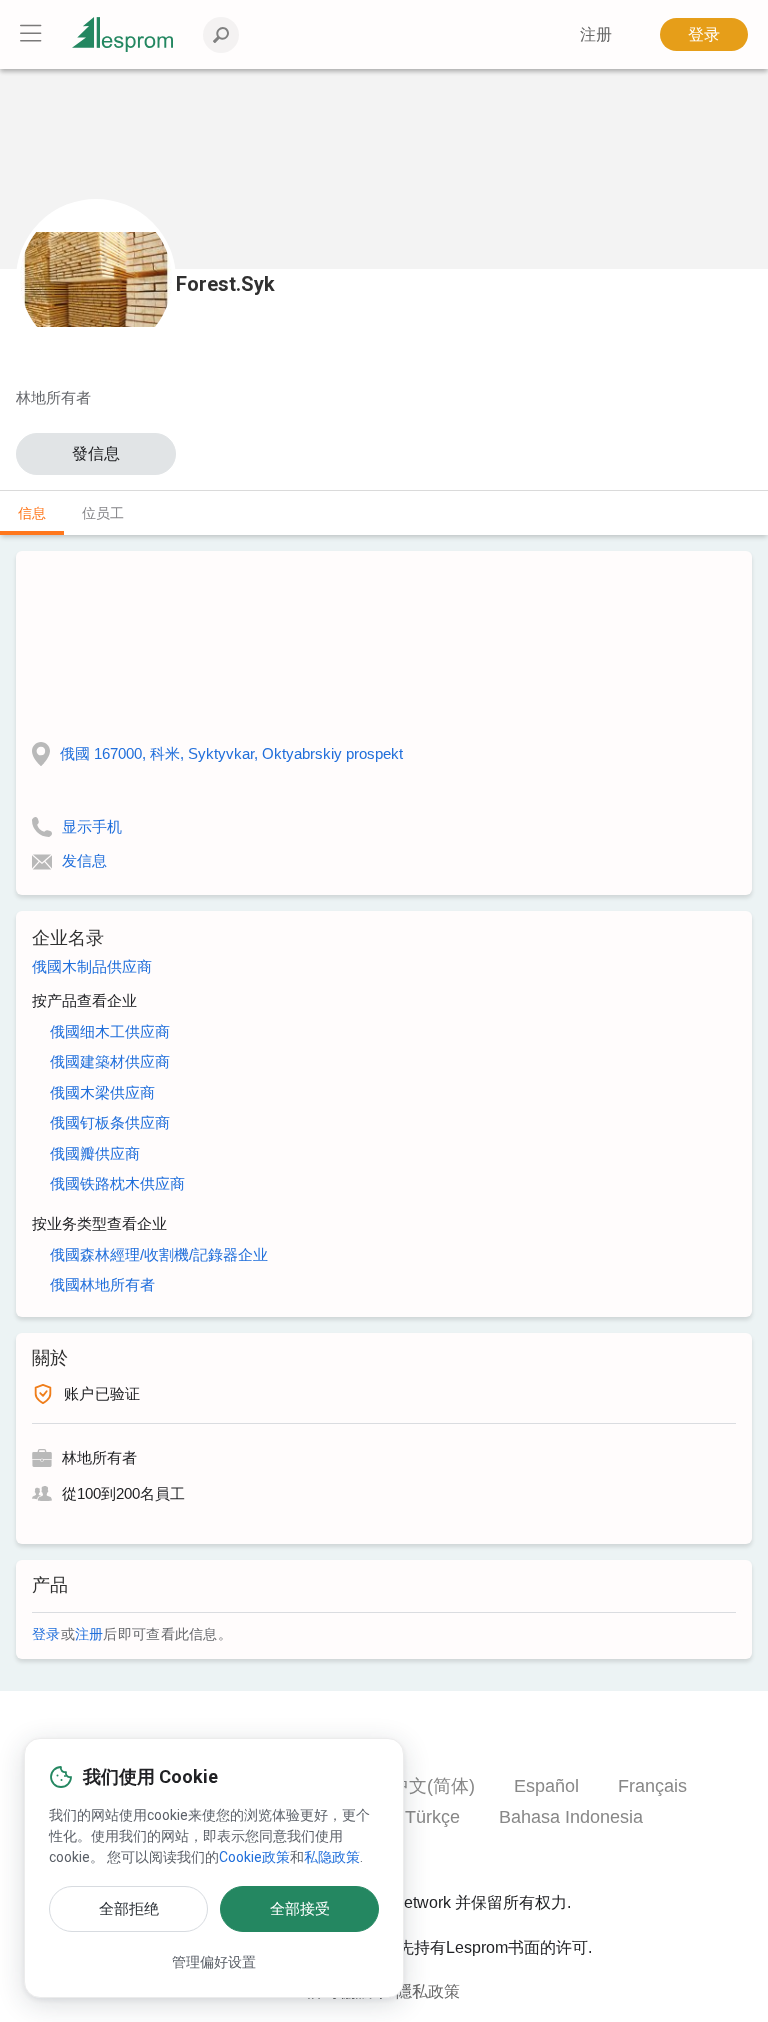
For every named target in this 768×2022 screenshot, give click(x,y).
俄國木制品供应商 (92, 966)
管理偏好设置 (214, 1962)
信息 (32, 513)
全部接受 (300, 1909)
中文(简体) (433, 1786)
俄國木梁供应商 (102, 1092)
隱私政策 (428, 1991)
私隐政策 (332, 1857)
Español (546, 1786)
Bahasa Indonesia (571, 1817)
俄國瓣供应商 (95, 1153)
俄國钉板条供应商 (110, 1122)
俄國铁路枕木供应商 (117, 1183)
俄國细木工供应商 (110, 1031)
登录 (704, 34)
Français (652, 1786)
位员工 (103, 513)
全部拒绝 (129, 1909)
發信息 (96, 453)
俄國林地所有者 (102, 1284)
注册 (89, 1634)
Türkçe (432, 1817)
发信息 (84, 860)
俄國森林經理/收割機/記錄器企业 (159, 1254)
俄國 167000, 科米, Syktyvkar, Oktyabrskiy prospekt (231, 753)
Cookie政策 (254, 1857)
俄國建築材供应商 (110, 1061)
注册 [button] (596, 34)
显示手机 (92, 826)
